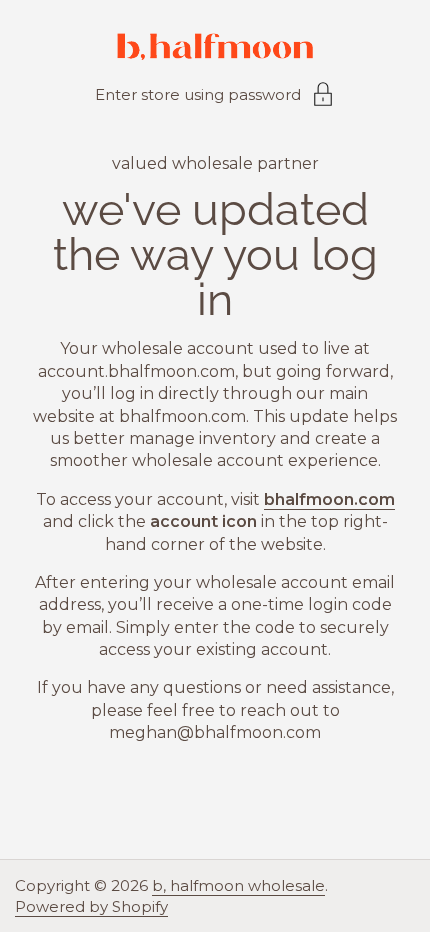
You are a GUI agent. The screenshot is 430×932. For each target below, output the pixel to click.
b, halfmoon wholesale (238, 885)
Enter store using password (198, 94)
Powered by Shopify (91, 906)
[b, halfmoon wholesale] (215, 49)
